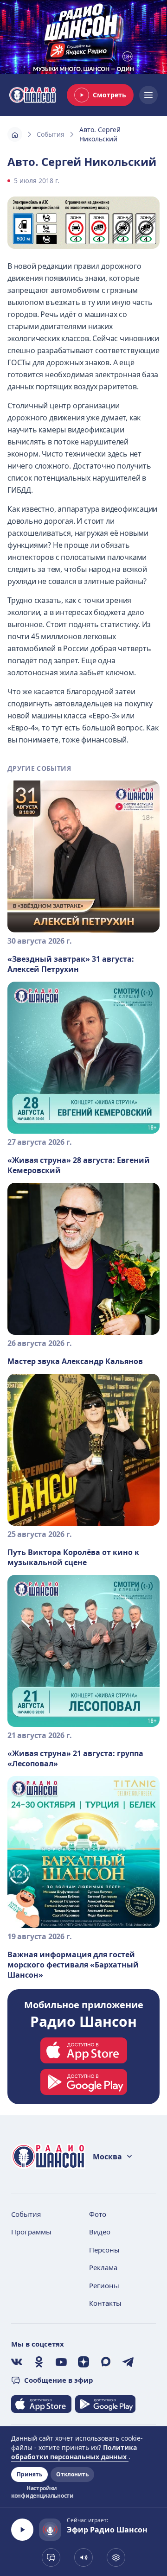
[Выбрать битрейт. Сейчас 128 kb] (116, 2557)
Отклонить (72, 2474)
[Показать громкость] (83, 2557)
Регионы (104, 2285)
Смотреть (109, 95)
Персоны (104, 2250)
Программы (31, 2232)
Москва (107, 2157)
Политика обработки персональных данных (74, 2452)
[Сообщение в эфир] (51, 2557)
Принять (29, 2474)
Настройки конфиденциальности (42, 2492)
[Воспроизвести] (22, 2530)
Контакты (105, 2303)
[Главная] (15, 134)
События (51, 134)
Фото (98, 2214)
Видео (100, 2232)
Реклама (103, 2267)
